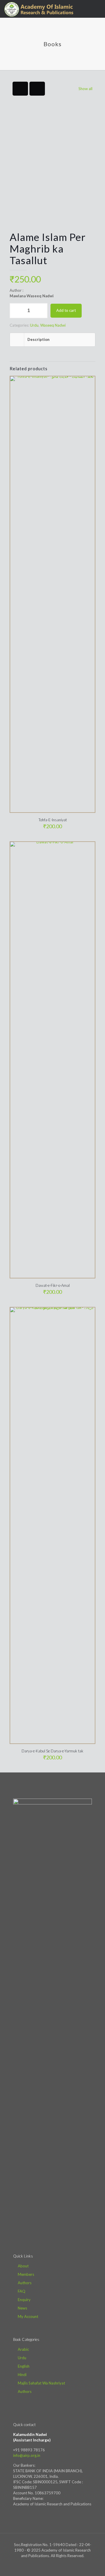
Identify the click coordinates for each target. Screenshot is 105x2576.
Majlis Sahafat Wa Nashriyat (41, 2383)
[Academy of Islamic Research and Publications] (39, 9)
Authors (25, 2283)
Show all (85, 89)
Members (26, 2274)
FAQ (22, 2291)
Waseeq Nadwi (53, 325)
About (23, 2266)
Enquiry (24, 2300)
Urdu (34, 325)
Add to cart (66, 310)
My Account (28, 2316)
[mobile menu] (97, 9)
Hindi (22, 2375)
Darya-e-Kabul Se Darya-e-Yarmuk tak (52, 1751)
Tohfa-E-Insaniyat (53, 820)
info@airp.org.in (27, 2455)
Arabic (23, 2349)
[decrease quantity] (16, 311)
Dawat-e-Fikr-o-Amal (53, 1285)
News (22, 2308)
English (24, 2366)
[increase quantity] (41, 311)
